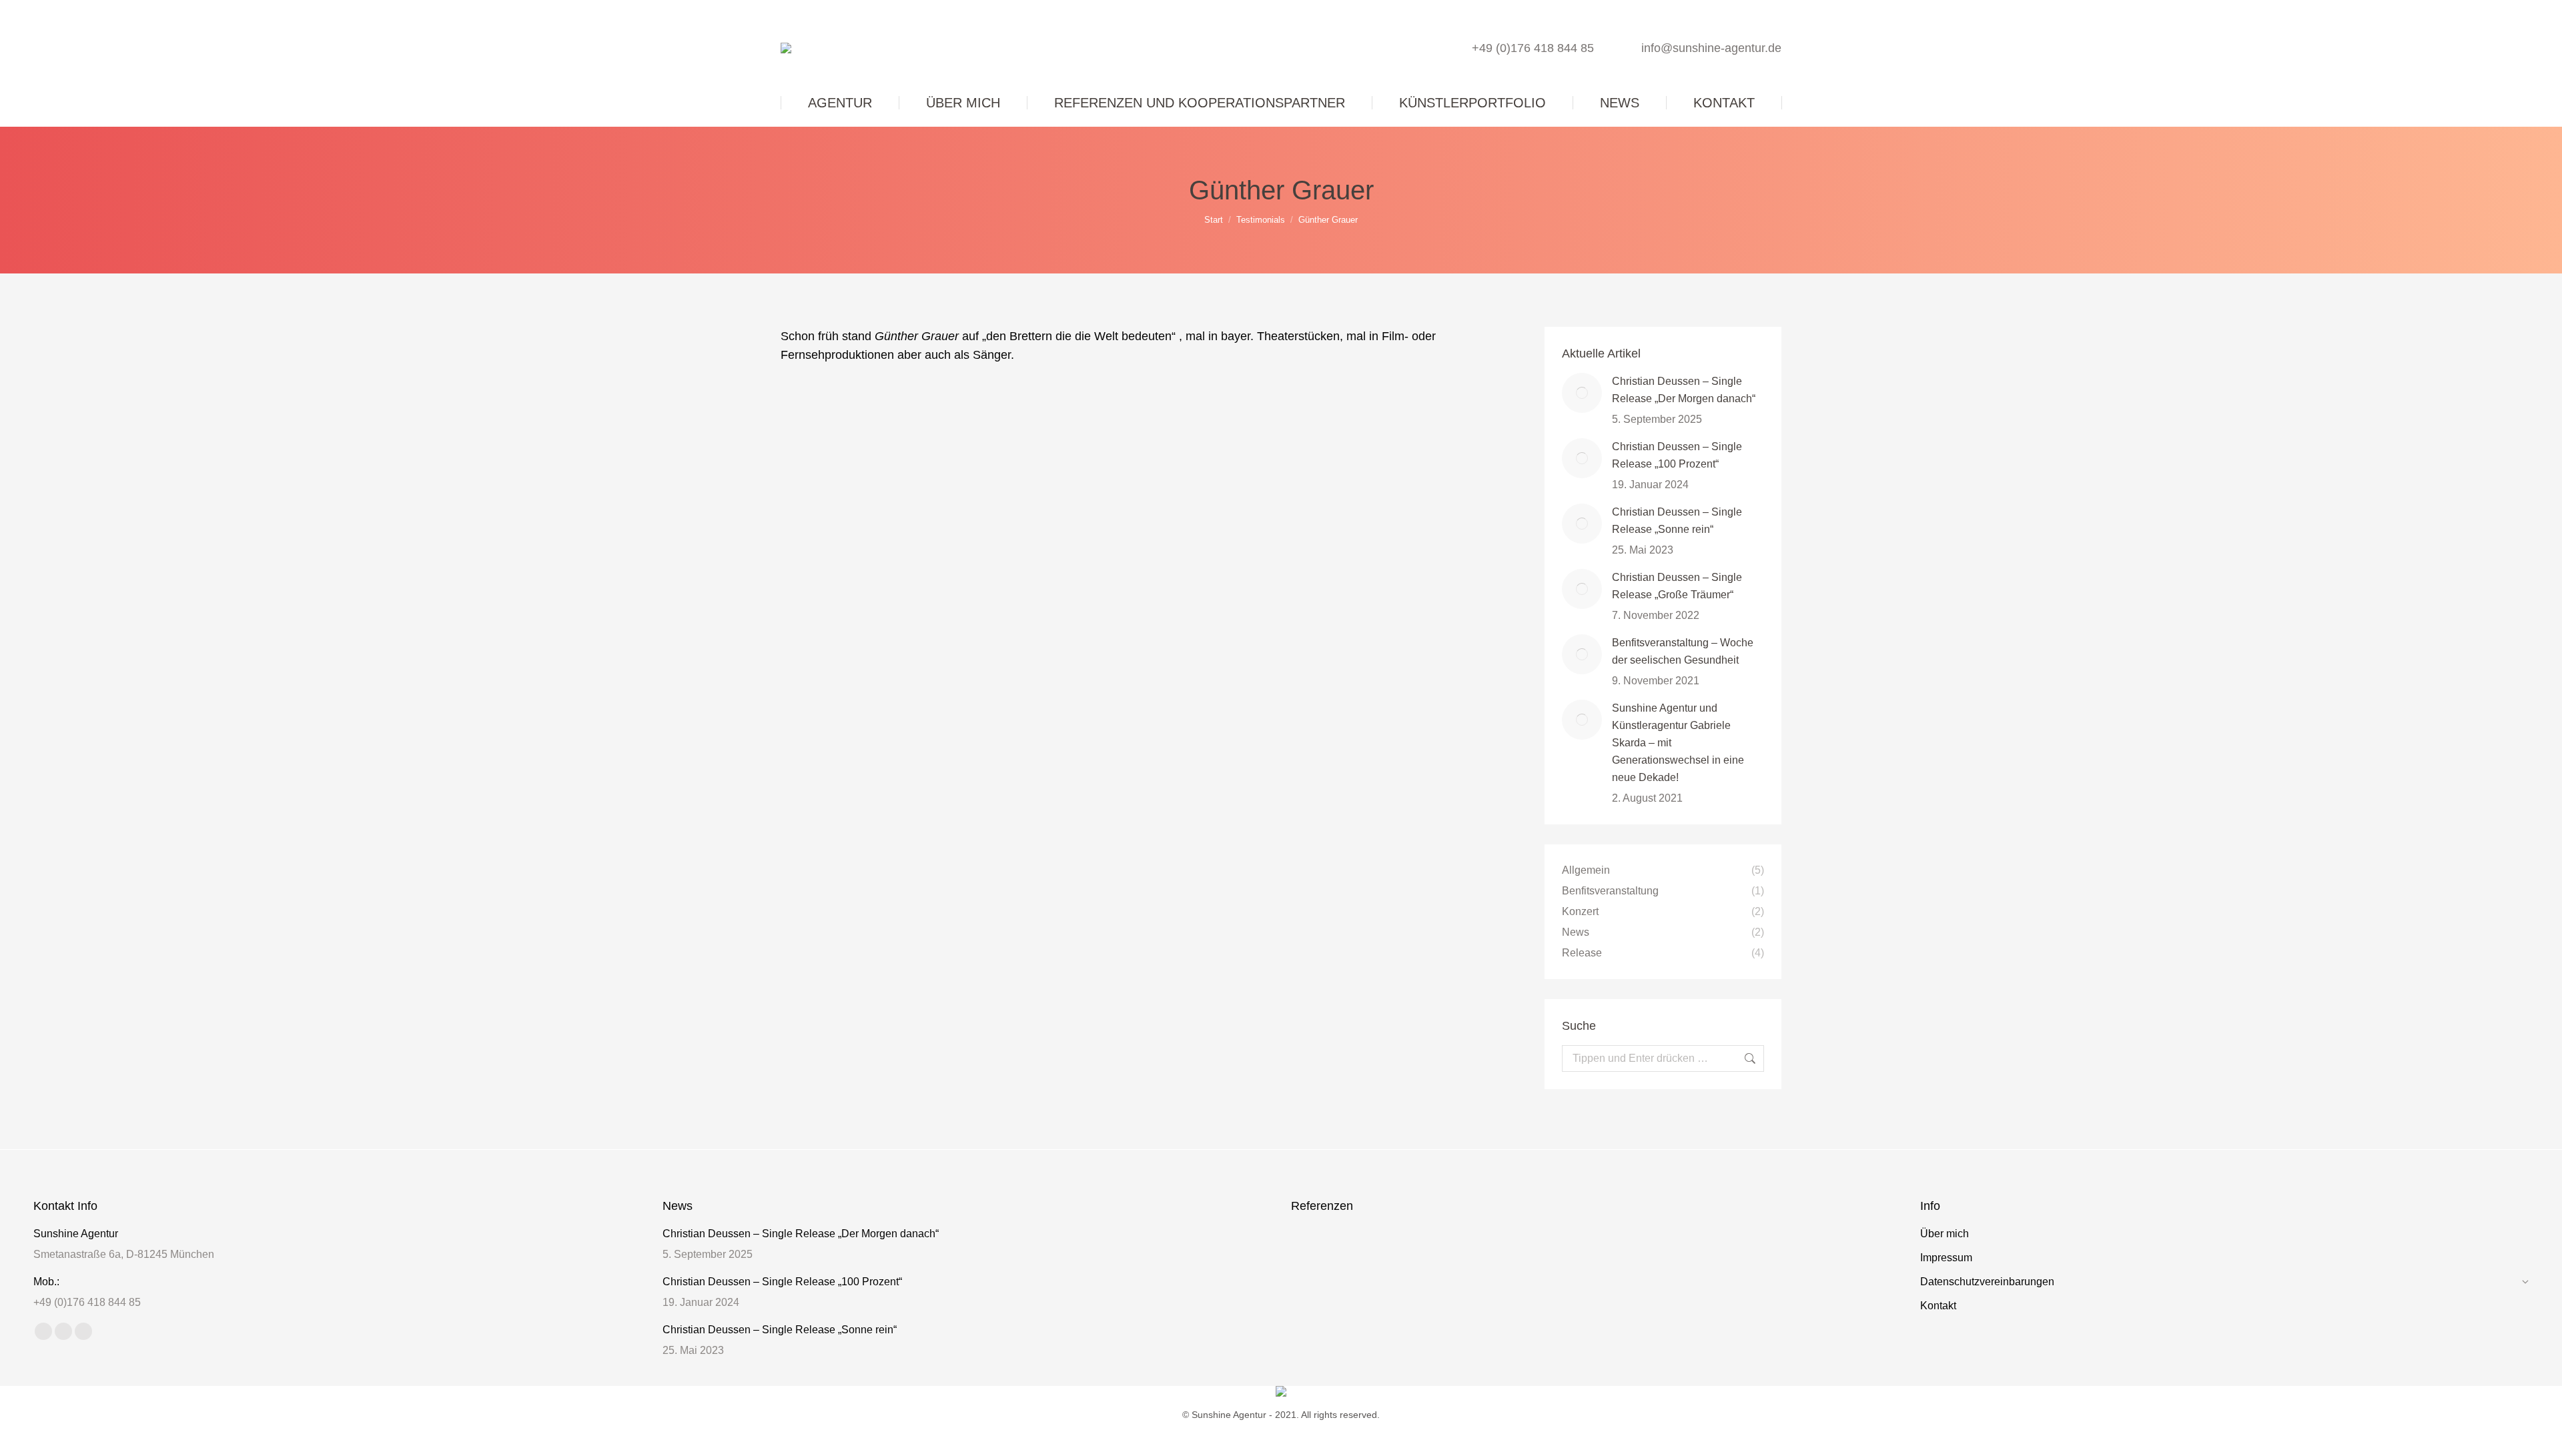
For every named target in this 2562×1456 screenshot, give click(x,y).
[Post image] (1582, 393)
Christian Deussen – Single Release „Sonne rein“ (1677, 521)
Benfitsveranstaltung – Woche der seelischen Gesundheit (1683, 651)
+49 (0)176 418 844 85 (1533, 48)
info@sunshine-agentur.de (1711, 48)
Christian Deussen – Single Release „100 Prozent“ (1677, 455)
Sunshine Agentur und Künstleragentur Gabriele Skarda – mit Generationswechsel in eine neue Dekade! (1678, 743)
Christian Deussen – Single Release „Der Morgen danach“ (1684, 390)
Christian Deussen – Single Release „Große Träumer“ (1677, 586)
